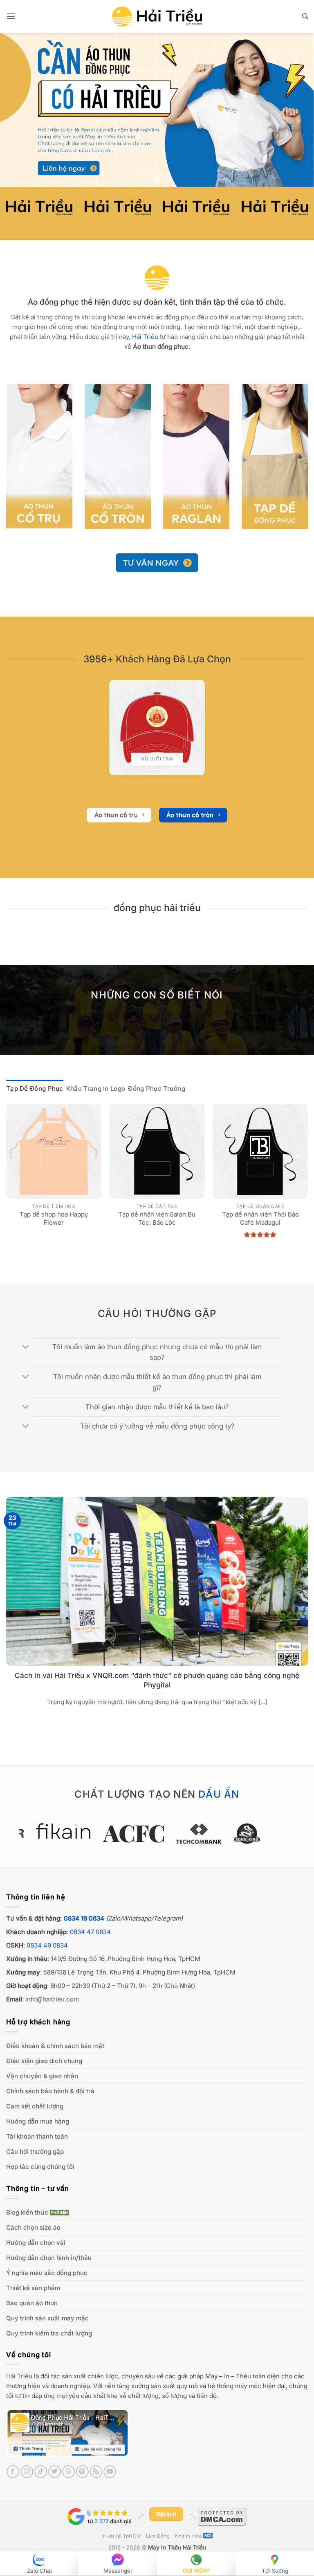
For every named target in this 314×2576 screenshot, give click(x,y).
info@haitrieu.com (52, 1999)
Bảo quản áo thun (32, 2303)
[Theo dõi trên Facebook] (13, 2472)
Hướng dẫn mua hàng (38, 2121)
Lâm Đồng (158, 2536)
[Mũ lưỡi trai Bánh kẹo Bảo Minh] (157, 728)
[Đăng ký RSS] (96, 2472)
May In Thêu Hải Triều (177, 2547)
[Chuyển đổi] (26, 1348)
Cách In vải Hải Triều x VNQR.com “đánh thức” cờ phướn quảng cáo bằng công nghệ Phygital (157, 1680)
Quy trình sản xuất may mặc (47, 2318)
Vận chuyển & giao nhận (42, 2076)
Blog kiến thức (27, 2212)
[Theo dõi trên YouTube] (110, 2472)
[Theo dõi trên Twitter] (55, 2472)
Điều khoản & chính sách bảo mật (55, 2046)
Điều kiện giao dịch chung (44, 2061)
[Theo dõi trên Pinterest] (82, 2472)
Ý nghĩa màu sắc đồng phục (47, 2273)
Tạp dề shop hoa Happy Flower (54, 1218)
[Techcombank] (157, 1834)
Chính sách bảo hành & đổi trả (50, 2091)
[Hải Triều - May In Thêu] (157, 17)
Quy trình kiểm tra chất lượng (49, 2333)
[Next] (297, 110)
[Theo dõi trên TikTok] (41, 2472)
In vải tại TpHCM (121, 2536)
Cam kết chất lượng (35, 2106)
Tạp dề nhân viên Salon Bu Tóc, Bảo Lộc (157, 1218)
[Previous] (17, 110)
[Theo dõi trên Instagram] (27, 2472)
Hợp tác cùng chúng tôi (40, 2167)
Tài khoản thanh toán (37, 2136)
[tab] (35, 1089)
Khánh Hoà (188, 2536)
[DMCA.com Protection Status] (222, 2516)
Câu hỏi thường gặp (35, 2151)
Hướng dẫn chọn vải (36, 2243)
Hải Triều (19, 2376)
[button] (11, 16)
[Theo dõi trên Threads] (68, 2472)
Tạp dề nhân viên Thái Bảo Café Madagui (260, 1218)
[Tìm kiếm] (305, 16)
